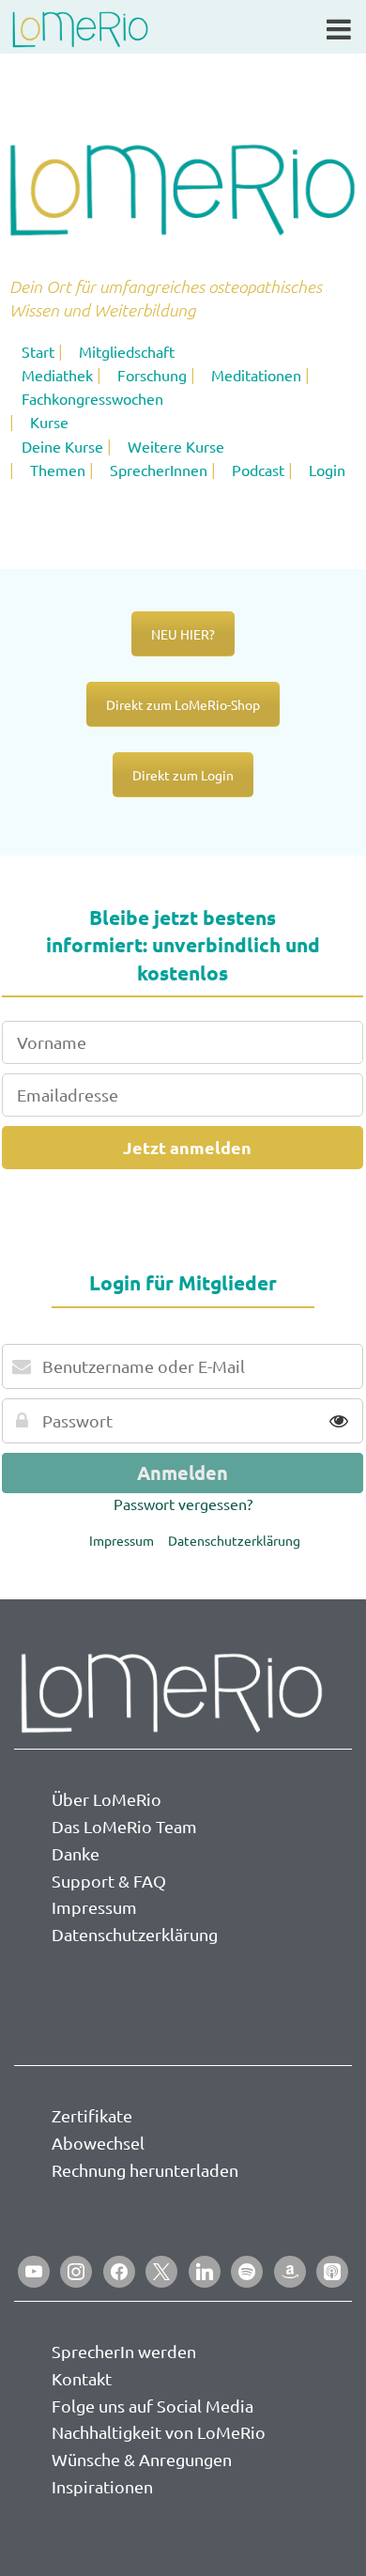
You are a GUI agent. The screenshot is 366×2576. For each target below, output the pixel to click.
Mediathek (57, 375)
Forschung (152, 375)
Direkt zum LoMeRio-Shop (183, 704)
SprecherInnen (159, 470)
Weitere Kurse (176, 446)
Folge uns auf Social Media (152, 2406)
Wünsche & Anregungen (142, 2459)
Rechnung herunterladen (145, 2170)
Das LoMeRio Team (124, 1826)
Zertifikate (92, 2115)
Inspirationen (102, 2486)
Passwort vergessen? (183, 1504)
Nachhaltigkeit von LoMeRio (159, 2432)
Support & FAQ (109, 1881)
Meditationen (256, 375)
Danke (76, 1853)
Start (38, 351)
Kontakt (82, 2378)
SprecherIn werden (124, 2351)
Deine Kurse (62, 446)
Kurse (49, 422)
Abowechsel (98, 2143)
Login (327, 470)
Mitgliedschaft (127, 351)
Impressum (122, 1540)
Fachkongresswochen (92, 398)
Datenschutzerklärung (234, 1540)
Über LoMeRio (107, 1799)
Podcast (258, 470)
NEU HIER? (183, 634)
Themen (58, 470)
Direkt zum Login (183, 775)
